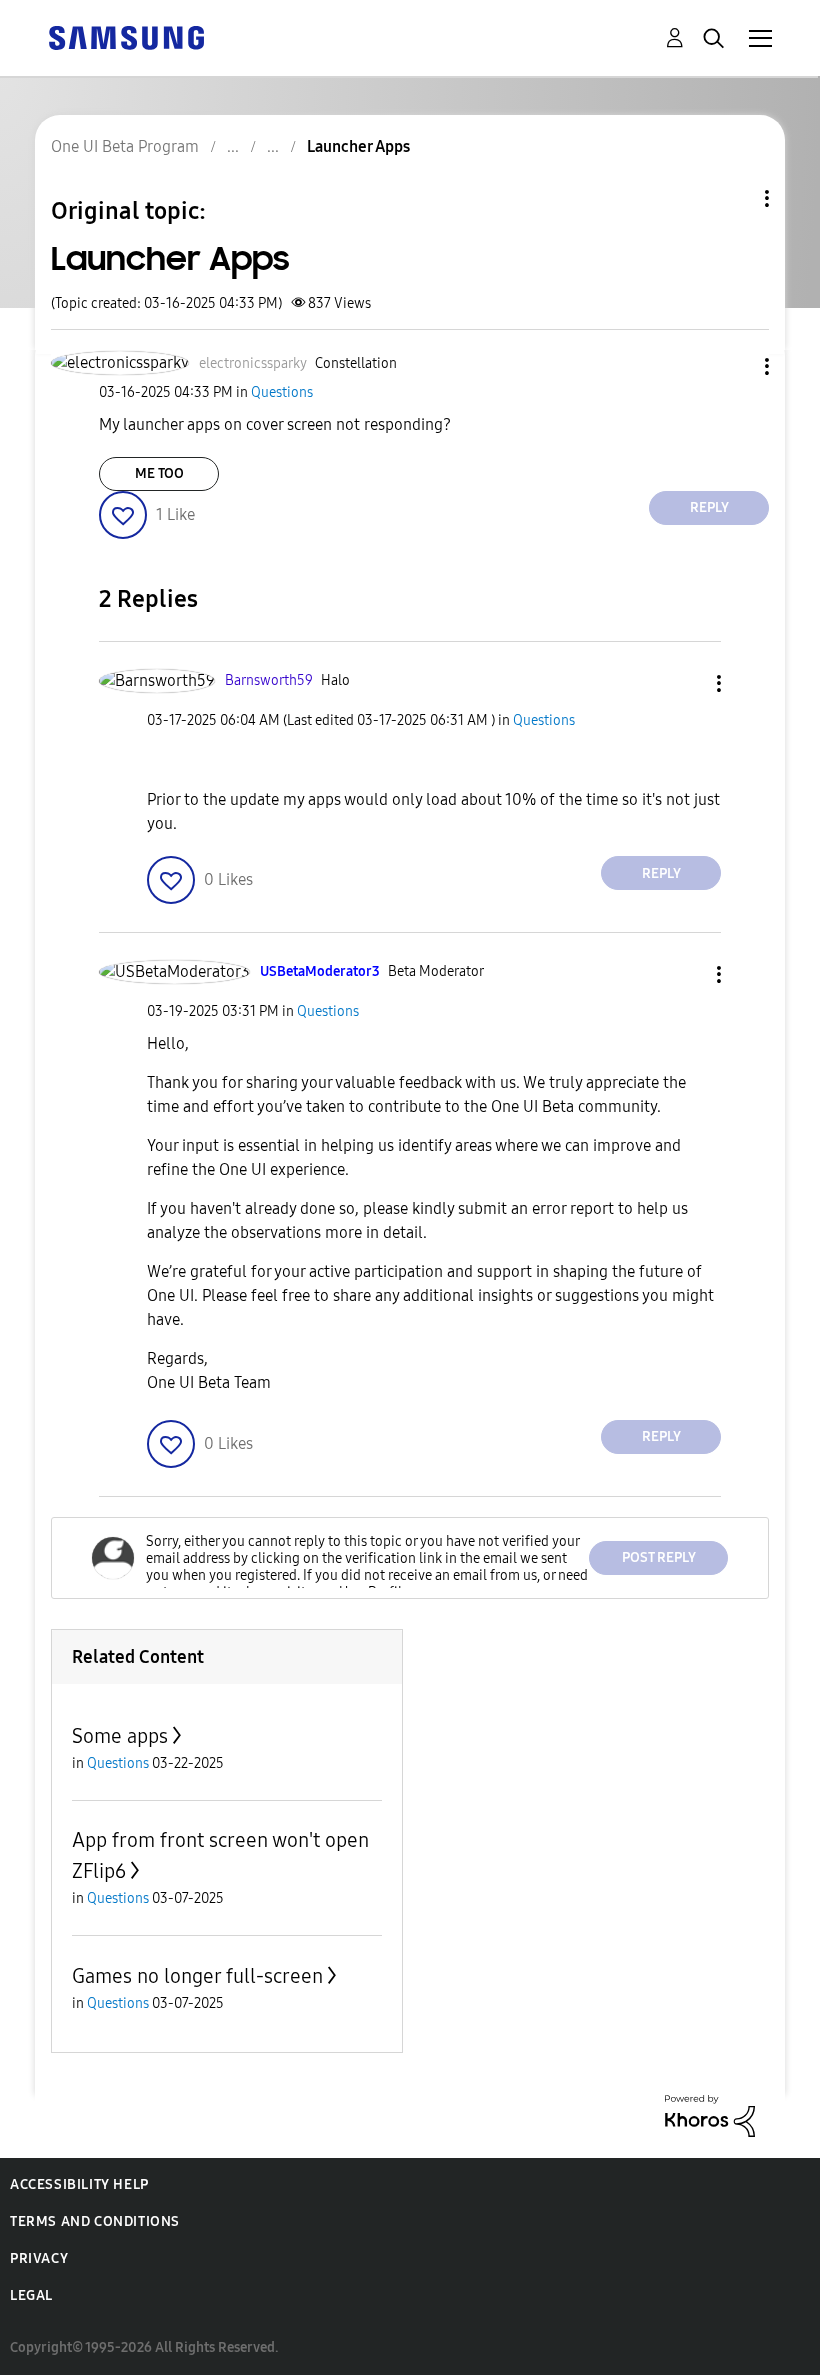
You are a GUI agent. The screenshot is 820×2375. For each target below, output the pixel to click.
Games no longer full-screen (197, 1976)
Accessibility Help (79, 2184)
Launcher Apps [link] (358, 146)
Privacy (39, 2258)
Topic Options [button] (733, 198)
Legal (31, 2295)
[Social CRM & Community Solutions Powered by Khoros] (710, 2114)
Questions (282, 392)
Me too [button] (159, 473)
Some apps (120, 1736)
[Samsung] (126, 36)
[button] (734, 366)
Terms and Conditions (95, 2221)
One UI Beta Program (125, 146)
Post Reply (659, 1557)
